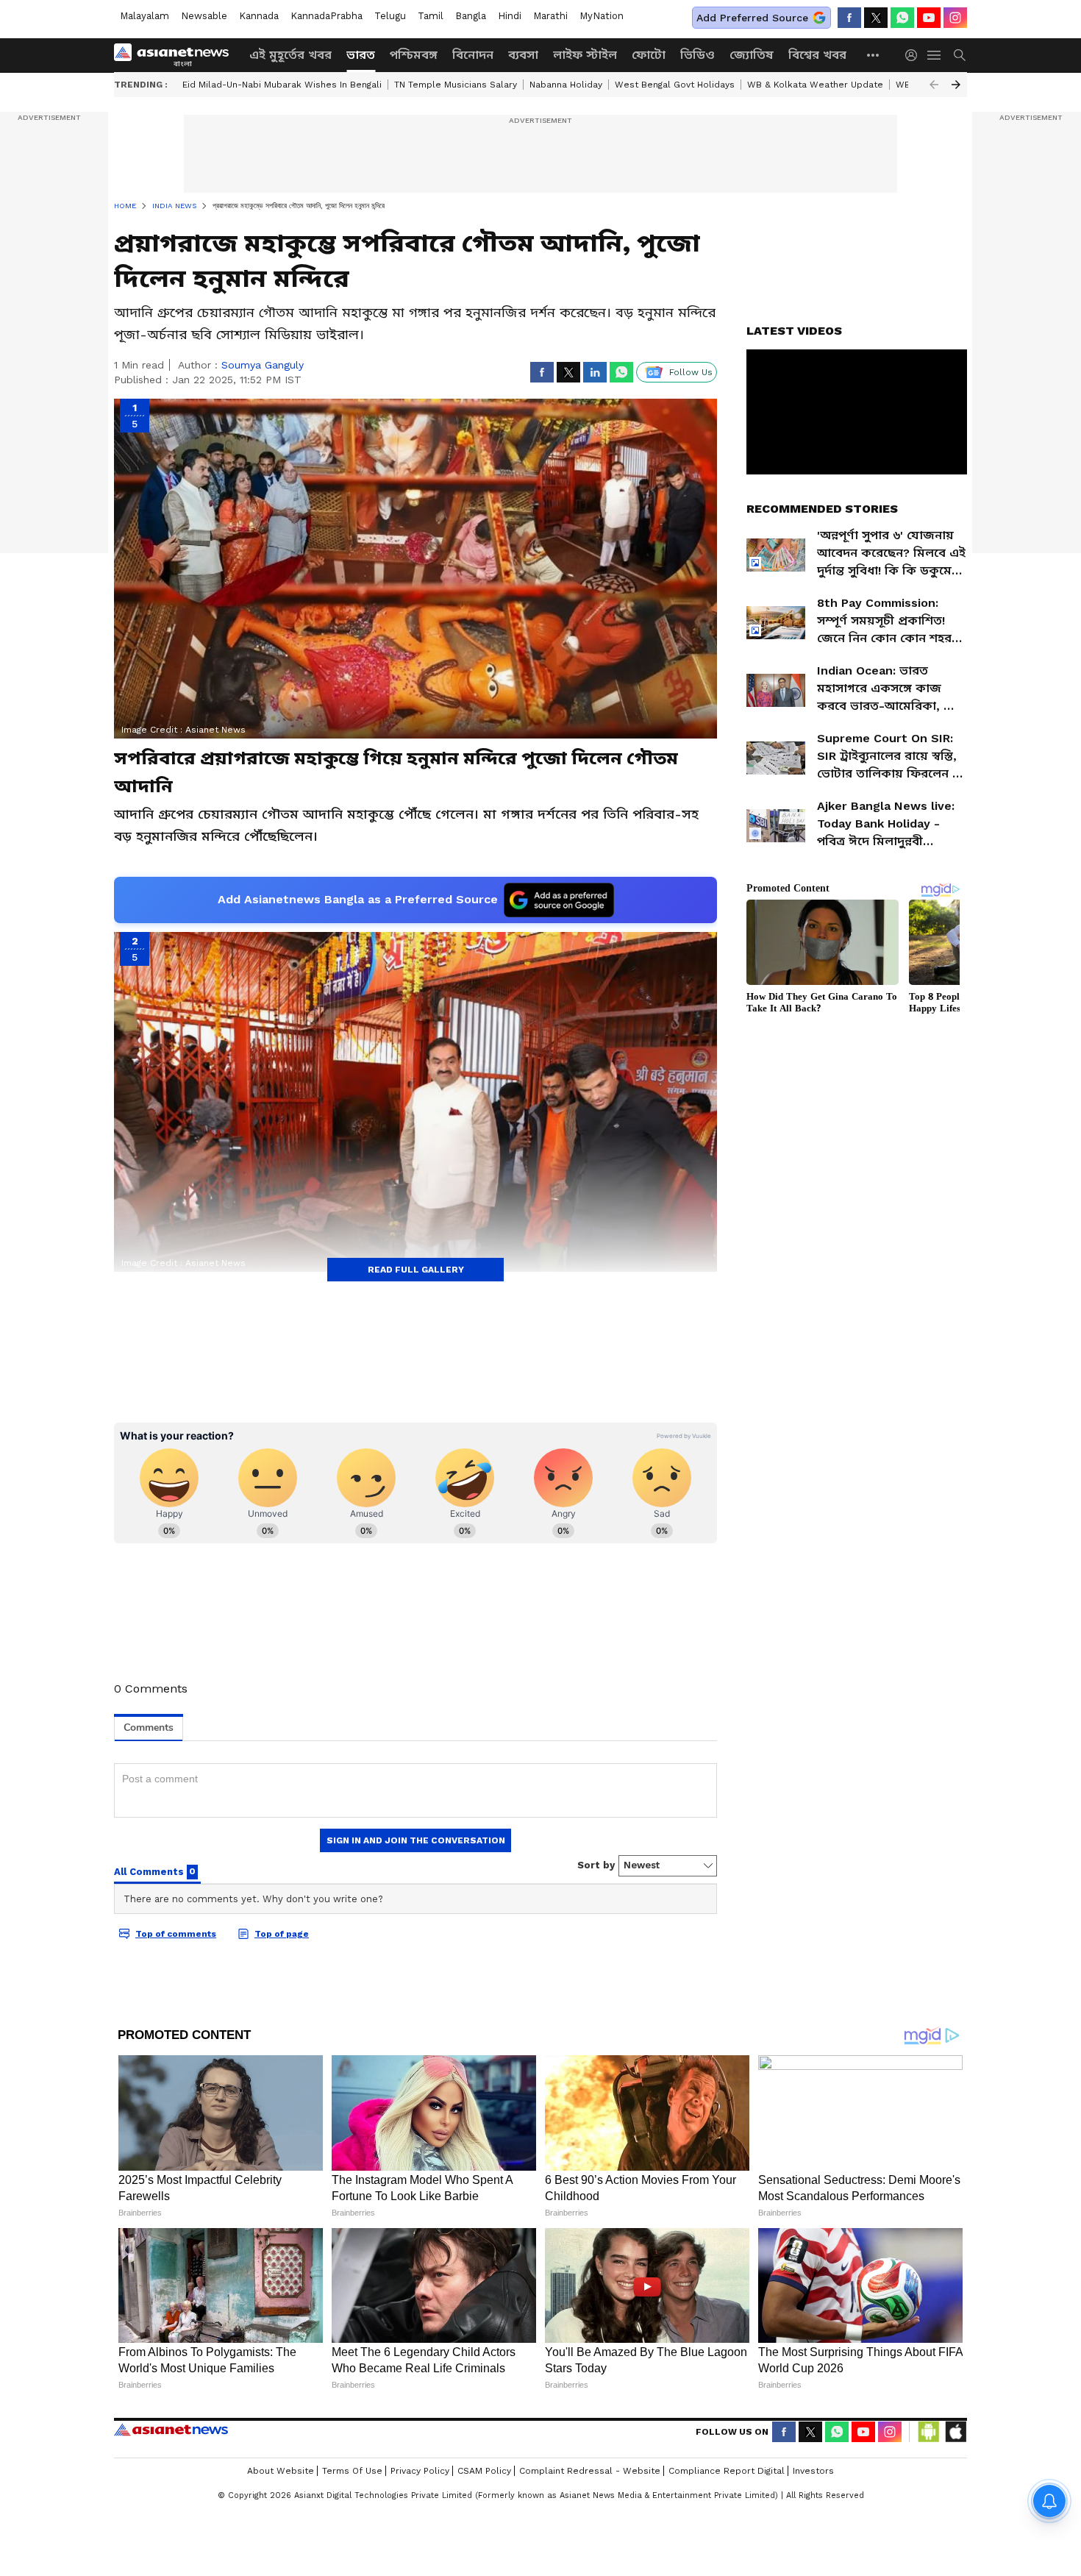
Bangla (471, 16)
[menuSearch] (960, 55)
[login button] (915, 55)
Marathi (550, 16)
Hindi (510, 16)
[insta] (955, 18)
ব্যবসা (523, 55)
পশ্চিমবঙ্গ (414, 55)
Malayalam (145, 16)
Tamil (431, 16)
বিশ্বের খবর (817, 55)
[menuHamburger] (935, 55)
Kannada (259, 16)
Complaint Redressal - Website (590, 2471)
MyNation (602, 16)
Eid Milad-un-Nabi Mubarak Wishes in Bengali (282, 85)
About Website (281, 2471)
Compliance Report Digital (727, 2471)
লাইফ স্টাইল (585, 55)
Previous (934, 85)
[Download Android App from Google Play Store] (929, 2432)
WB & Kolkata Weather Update (815, 85)
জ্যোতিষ (752, 55)
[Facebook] (849, 18)
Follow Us (691, 372)
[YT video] (929, 18)
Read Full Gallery (416, 1270)
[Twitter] (876, 18)
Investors (813, 2471)
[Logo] (176, 55)
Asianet (171, 2430)
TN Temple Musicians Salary (456, 85)
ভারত (361, 55)
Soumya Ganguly (263, 365)
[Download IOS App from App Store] (955, 2432)
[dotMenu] (874, 55)
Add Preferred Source (752, 18)
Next (956, 85)
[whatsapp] (902, 18)
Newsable (204, 16)
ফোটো (649, 55)
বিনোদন (473, 55)
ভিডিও (698, 55)
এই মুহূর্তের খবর (290, 55)
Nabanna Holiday (566, 85)
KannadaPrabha (327, 16)
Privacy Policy (420, 2471)
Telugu (390, 16)
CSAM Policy (484, 2471)
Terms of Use (352, 2471)
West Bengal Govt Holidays (675, 85)
